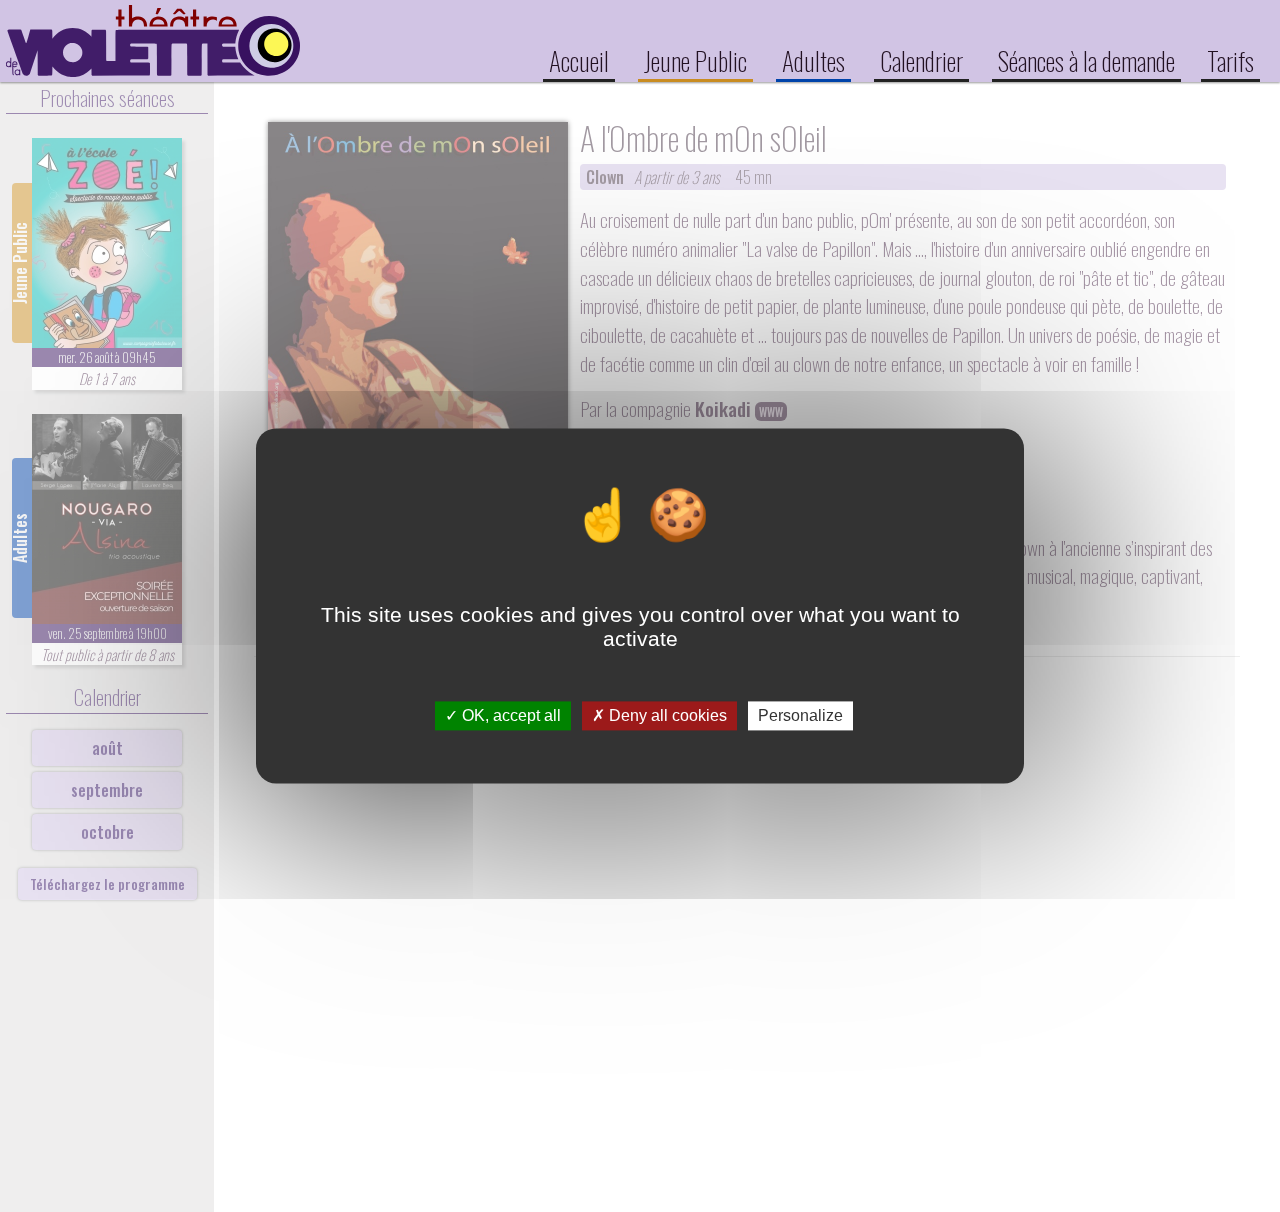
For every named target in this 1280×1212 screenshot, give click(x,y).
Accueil (579, 60)
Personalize (800, 715)
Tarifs (1230, 60)
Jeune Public (695, 60)
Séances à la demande (1086, 60)
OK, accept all (509, 715)
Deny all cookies (666, 715)
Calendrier (921, 60)
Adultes (813, 60)
